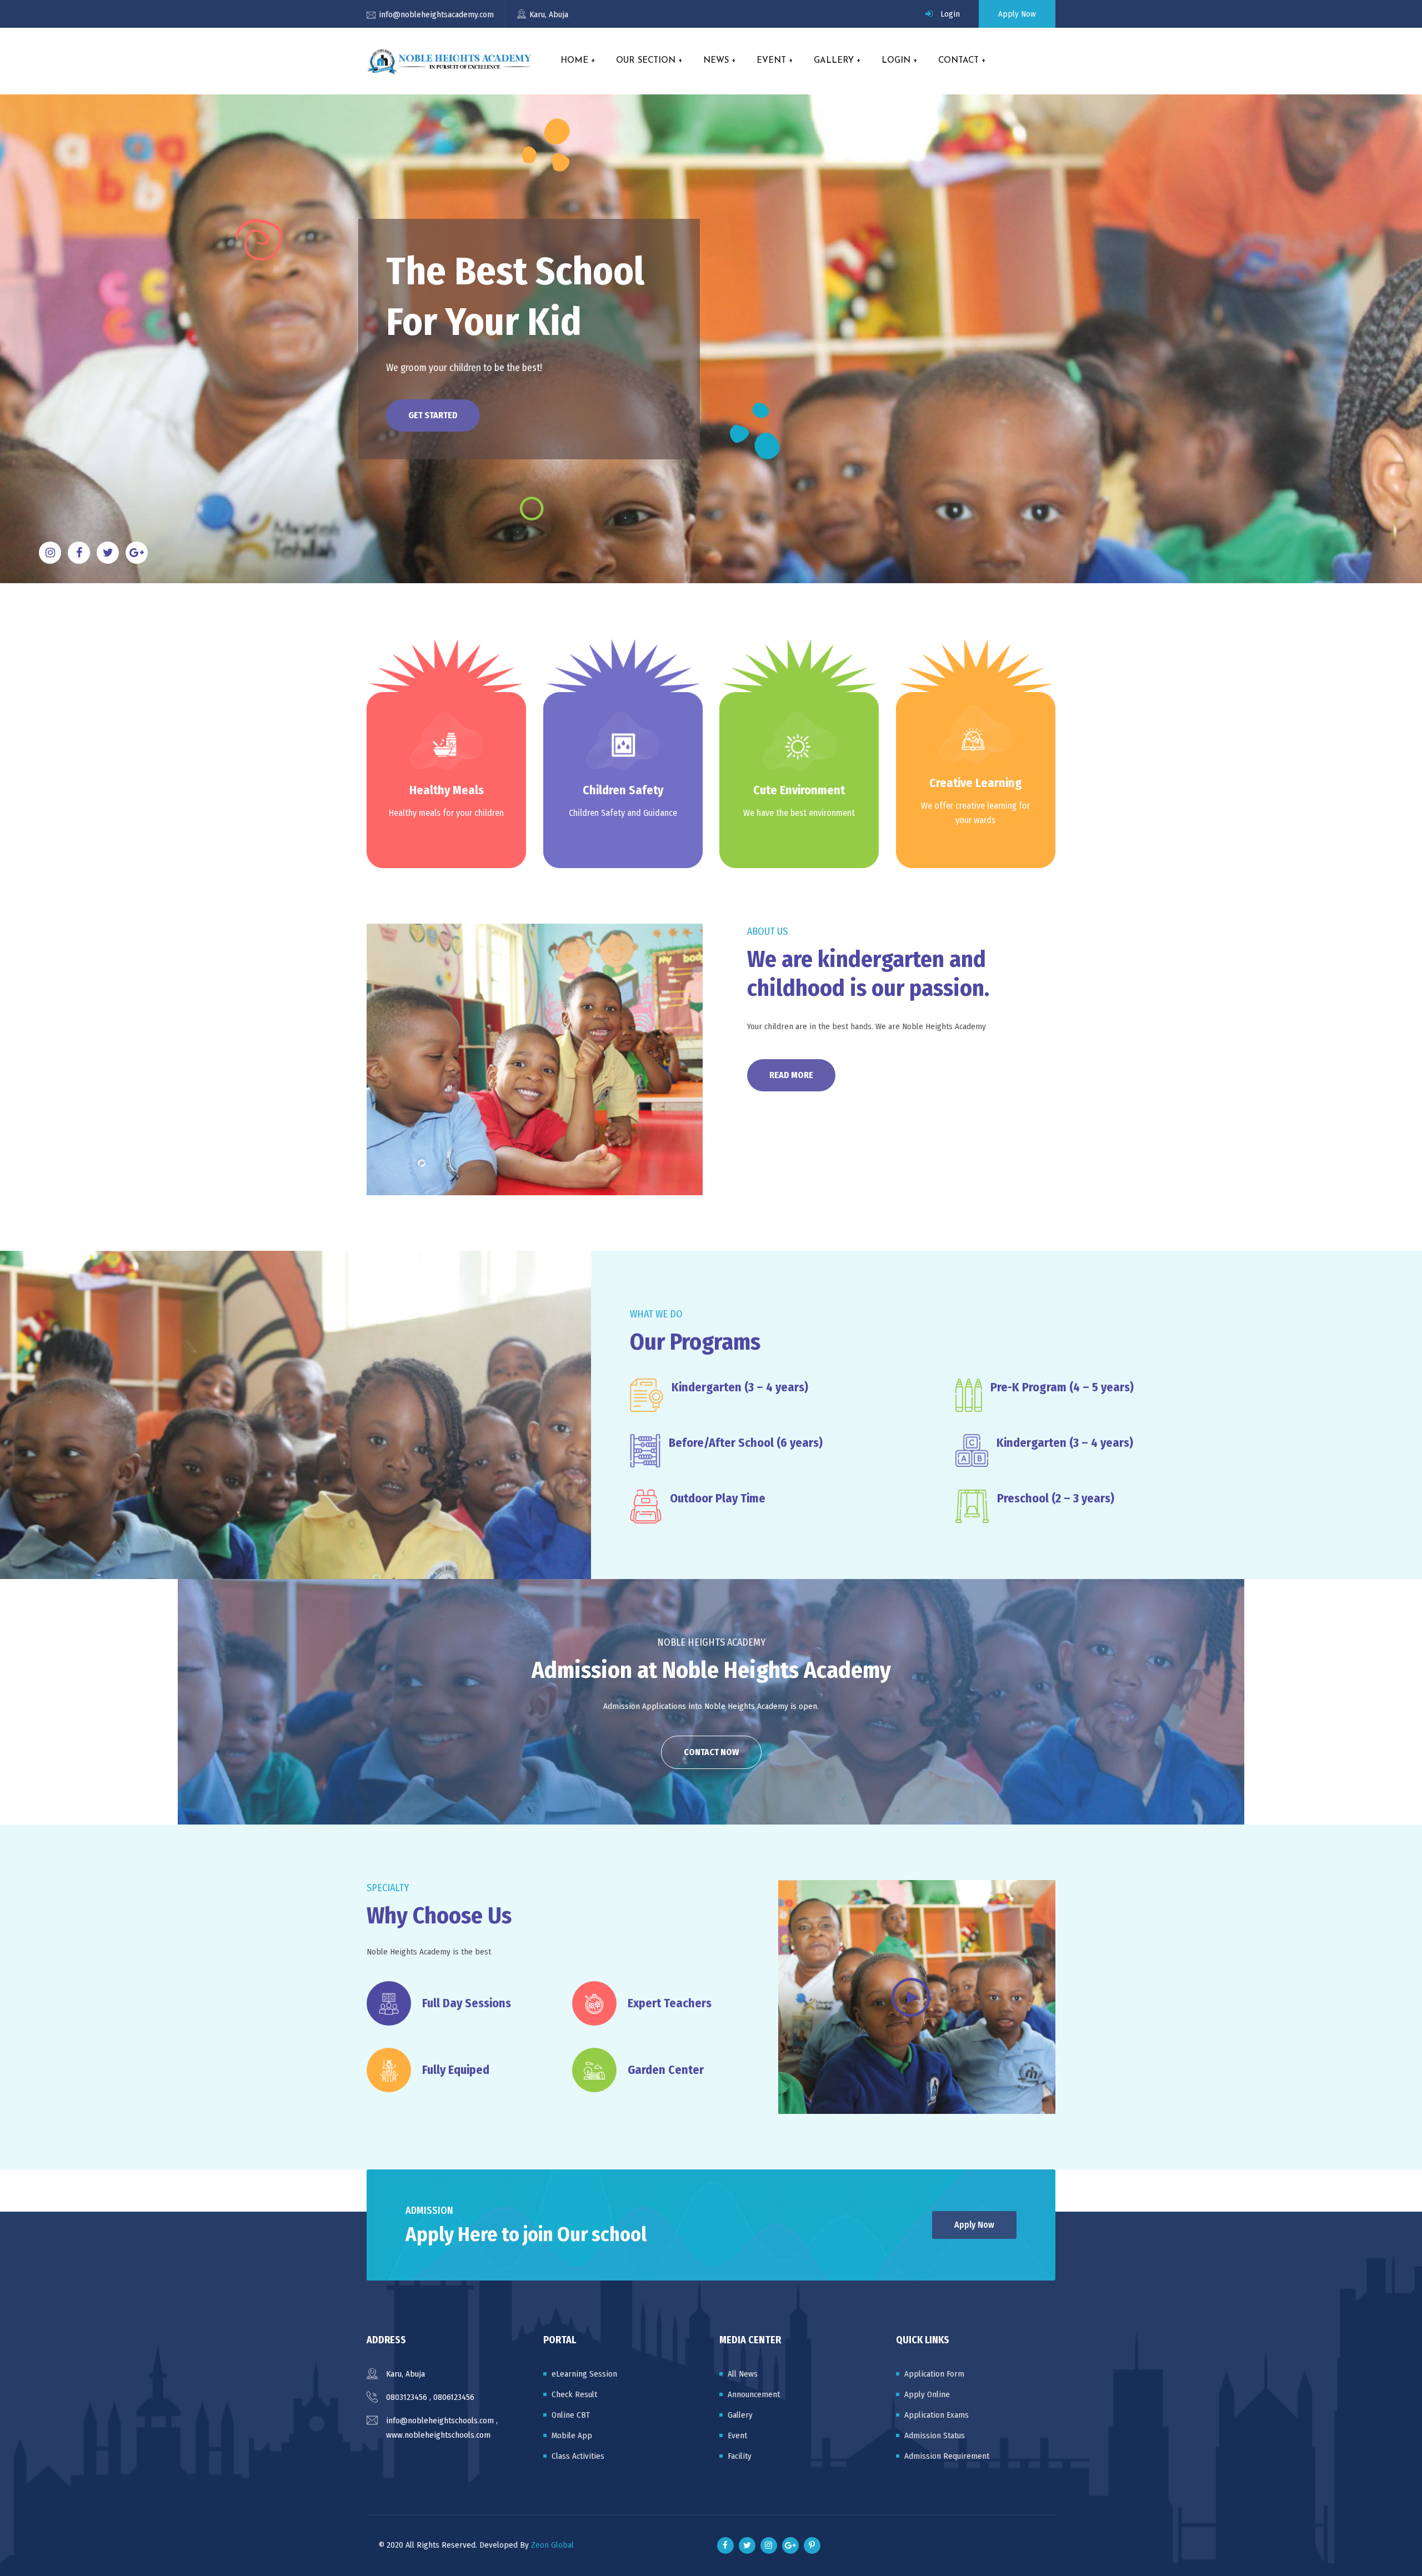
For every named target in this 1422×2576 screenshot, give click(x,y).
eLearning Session (584, 2374)
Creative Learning (976, 782)
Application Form (934, 2374)
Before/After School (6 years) (746, 1443)
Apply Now (1017, 14)
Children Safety (623, 790)
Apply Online (927, 2394)
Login (950, 14)
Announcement (754, 2394)
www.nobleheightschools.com (438, 2435)
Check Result (574, 2394)
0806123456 (454, 2397)
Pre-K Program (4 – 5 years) (1062, 1387)
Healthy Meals (447, 790)
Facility (740, 2456)
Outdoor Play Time (718, 1498)
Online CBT (571, 2415)
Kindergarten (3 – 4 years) (740, 1387)
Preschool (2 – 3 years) (1056, 1498)
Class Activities (578, 2456)
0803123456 (407, 2397)
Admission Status (935, 2435)
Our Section (646, 61)
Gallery (834, 61)
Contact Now (711, 1752)
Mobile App (572, 2435)
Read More (791, 1075)
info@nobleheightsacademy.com (436, 14)
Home (574, 61)
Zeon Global (552, 2545)
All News (743, 2374)
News (716, 61)
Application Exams (937, 2415)
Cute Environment (799, 790)
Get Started (433, 415)
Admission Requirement (947, 2456)
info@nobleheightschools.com (440, 2420)
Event (771, 61)
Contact (958, 61)
